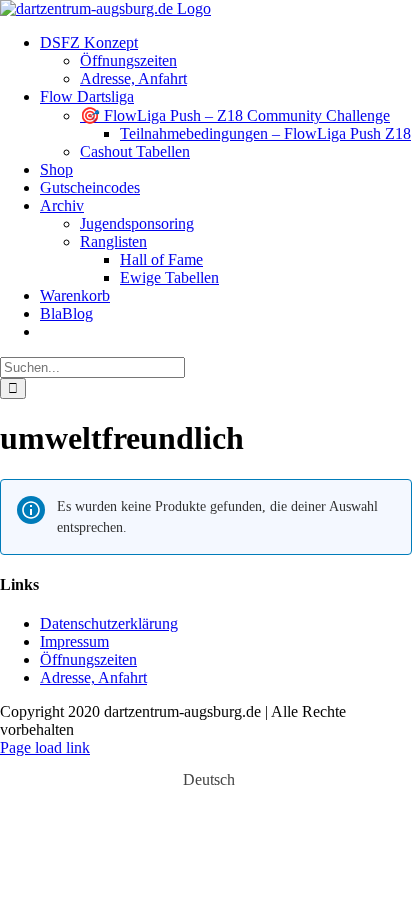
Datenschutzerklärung (109, 623)
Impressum (74, 641)
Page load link (45, 747)
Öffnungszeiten (88, 659)
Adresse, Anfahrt (93, 677)
